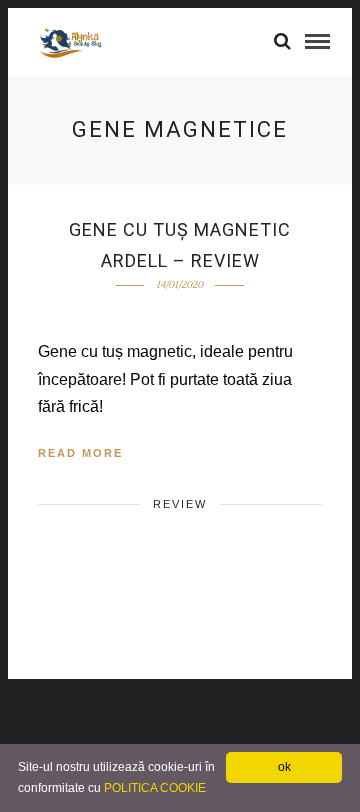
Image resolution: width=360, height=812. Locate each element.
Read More (80, 453)
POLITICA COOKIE (155, 788)
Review (180, 504)
